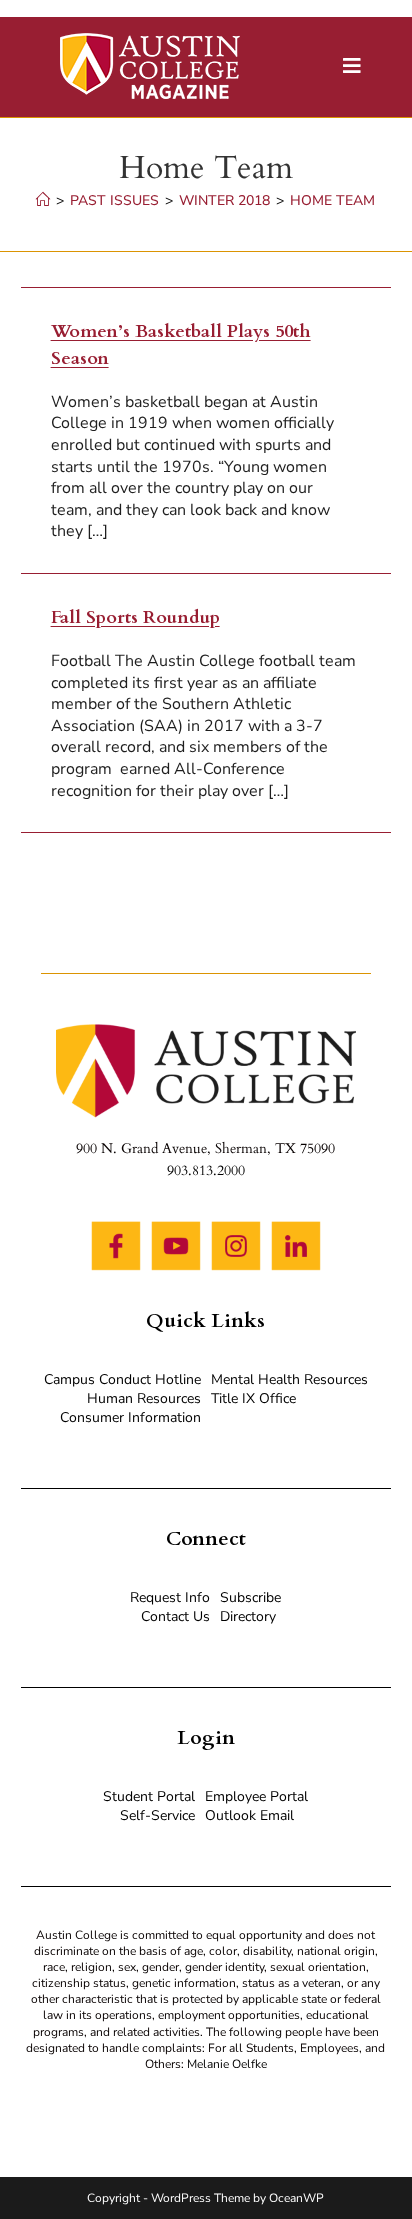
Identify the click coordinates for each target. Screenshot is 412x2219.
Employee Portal (256, 1796)
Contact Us (175, 1616)
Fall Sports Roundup (135, 617)
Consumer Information (130, 1417)
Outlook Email (249, 1815)
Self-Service (157, 1815)
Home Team (332, 200)
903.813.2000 (206, 1170)
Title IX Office (253, 1398)
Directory (248, 1616)
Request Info (170, 1597)
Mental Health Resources (289, 1379)
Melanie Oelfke (227, 2064)
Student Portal (149, 1796)
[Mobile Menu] (352, 66)
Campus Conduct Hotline (122, 1379)
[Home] (43, 200)
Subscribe (250, 1597)
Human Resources (144, 1398)
